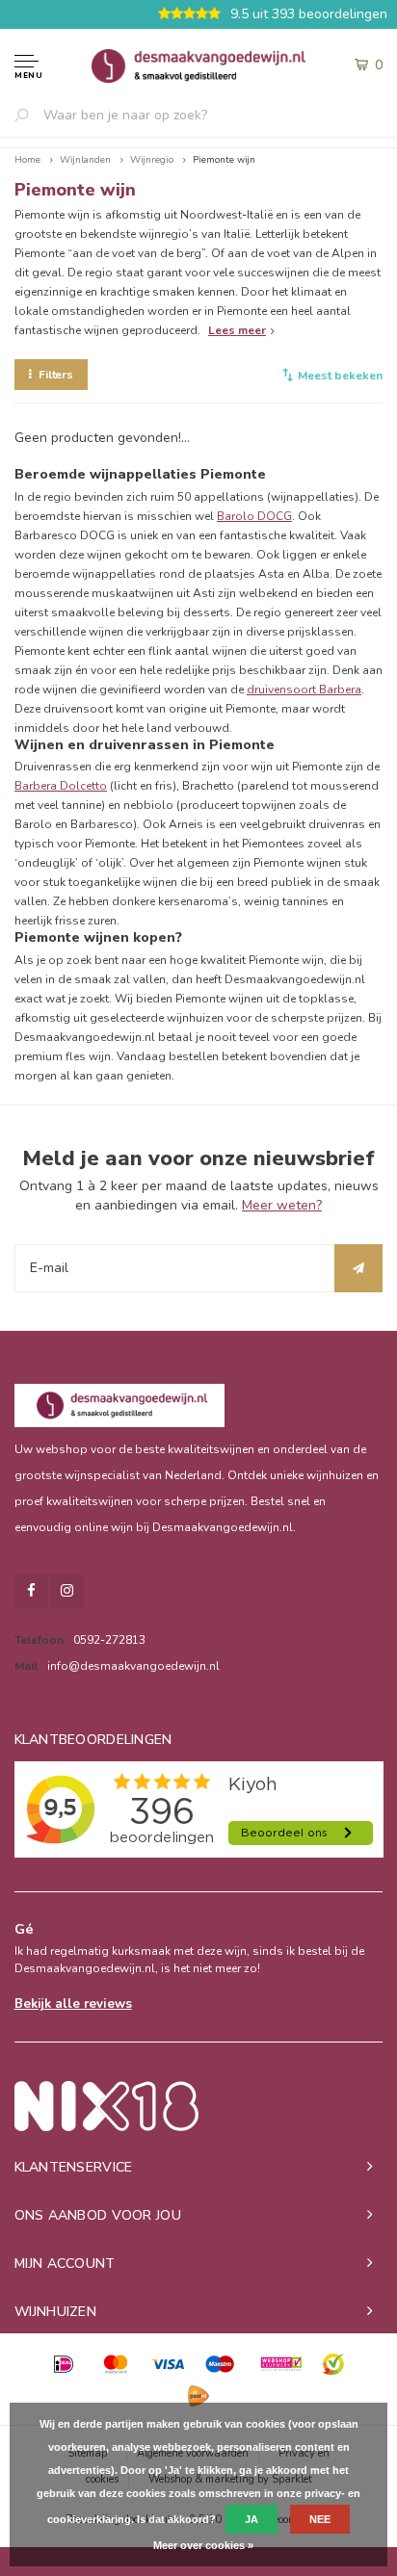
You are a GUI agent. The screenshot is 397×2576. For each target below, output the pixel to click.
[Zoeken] (29, 115)
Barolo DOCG (254, 516)
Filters (56, 375)
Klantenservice (74, 2167)
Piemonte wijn (224, 160)
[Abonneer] (358, 1268)
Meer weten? (282, 1205)
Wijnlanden (85, 160)
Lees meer (237, 330)
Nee (320, 2519)
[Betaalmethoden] (64, 2364)
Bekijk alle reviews (73, 2004)
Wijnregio (152, 160)
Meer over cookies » (203, 2545)
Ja (251, 2519)
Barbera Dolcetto (61, 786)
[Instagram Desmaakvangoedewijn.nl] (67, 1591)
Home (27, 160)
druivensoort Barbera (304, 690)
